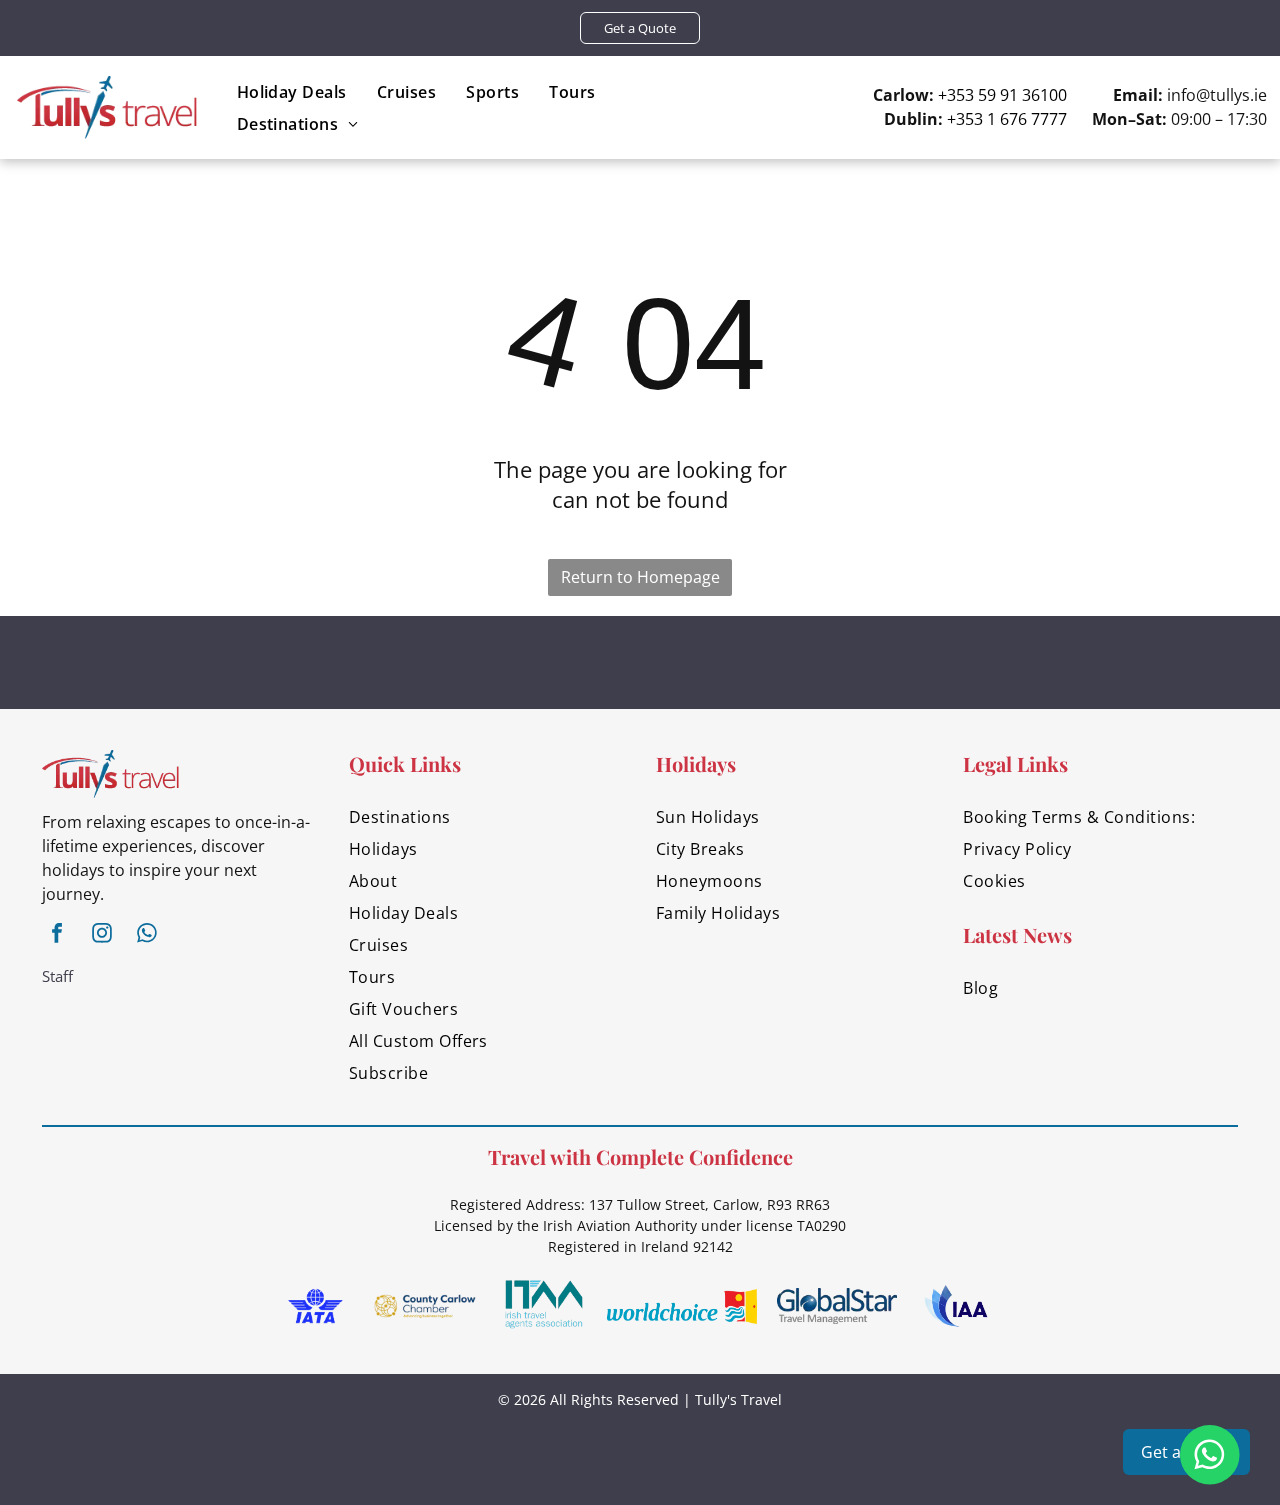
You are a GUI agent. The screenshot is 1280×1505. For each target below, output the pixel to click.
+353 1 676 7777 (1007, 119)
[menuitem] (292, 91)
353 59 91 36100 (1007, 95)
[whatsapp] (147, 935)
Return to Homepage (640, 577)
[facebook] (57, 935)
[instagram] (102, 935)
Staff (57, 976)
